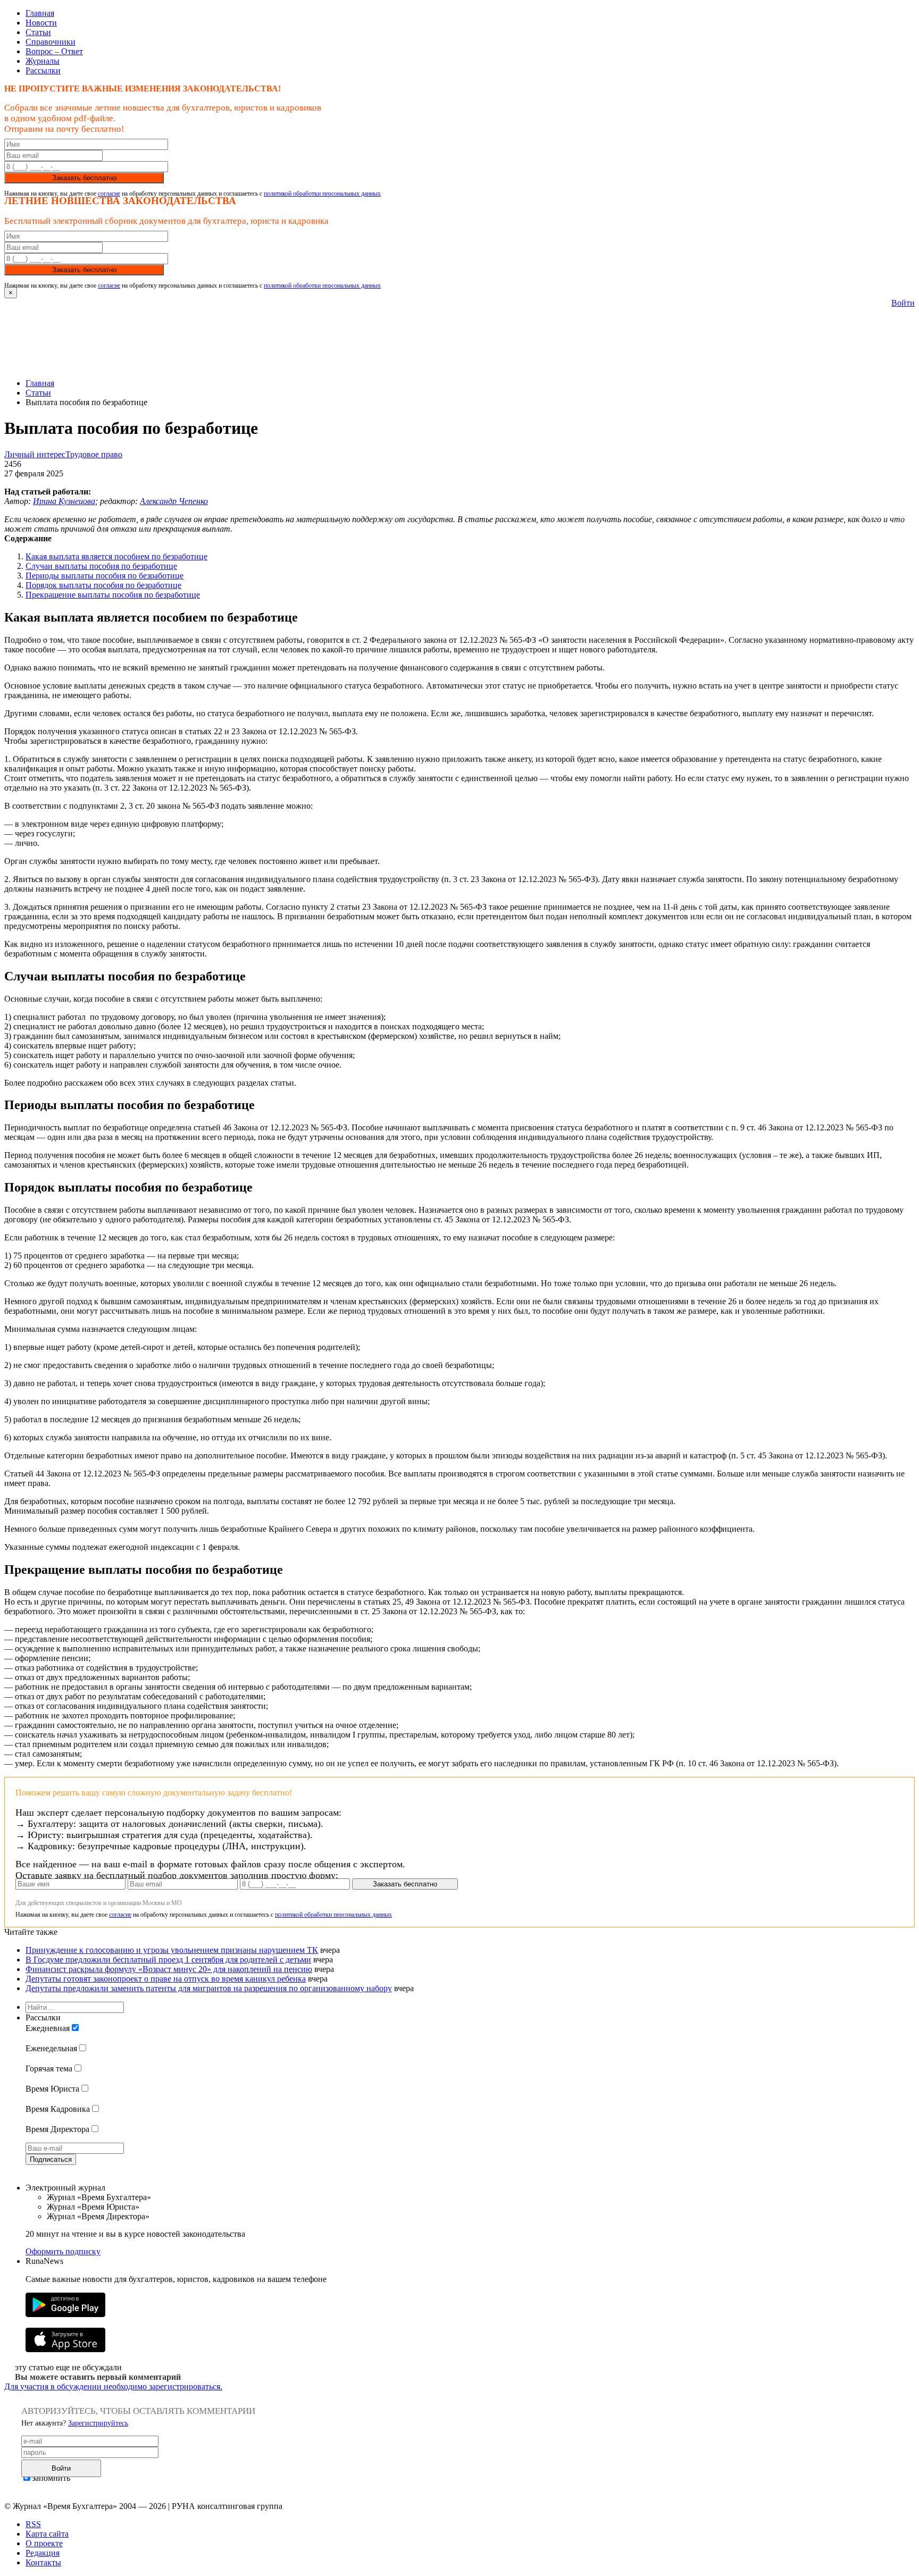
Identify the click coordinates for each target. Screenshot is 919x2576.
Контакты (43, 2562)
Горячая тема (49, 2069)
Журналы (43, 61)
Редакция (43, 2553)
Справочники (51, 42)
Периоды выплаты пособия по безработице (105, 576)
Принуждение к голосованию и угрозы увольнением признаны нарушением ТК (172, 1950)
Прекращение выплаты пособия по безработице (113, 595)
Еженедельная (51, 2048)
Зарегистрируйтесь (98, 2423)
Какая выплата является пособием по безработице (116, 556)
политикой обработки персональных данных (322, 194)
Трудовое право (94, 454)
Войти (903, 303)
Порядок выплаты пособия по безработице (103, 585)
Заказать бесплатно (84, 178)
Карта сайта (47, 2534)
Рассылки (43, 70)
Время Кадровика (58, 2109)
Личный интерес (35, 454)
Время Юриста (52, 2089)
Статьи (38, 32)
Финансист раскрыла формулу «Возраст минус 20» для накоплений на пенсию (169, 1969)
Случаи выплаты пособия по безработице (101, 566)
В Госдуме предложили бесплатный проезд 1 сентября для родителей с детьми (168, 1960)
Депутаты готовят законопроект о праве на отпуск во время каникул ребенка (166, 1979)
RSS (33, 2524)
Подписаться (51, 2159)
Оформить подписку (63, 2251)
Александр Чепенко (174, 501)
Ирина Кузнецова (64, 501)
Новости (41, 23)
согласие (109, 194)
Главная (40, 13)
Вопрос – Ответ (54, 51)
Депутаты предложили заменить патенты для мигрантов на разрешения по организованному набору (209, 1988)
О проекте (44, 2543)
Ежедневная (48, 2028)
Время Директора (57, 2129)
